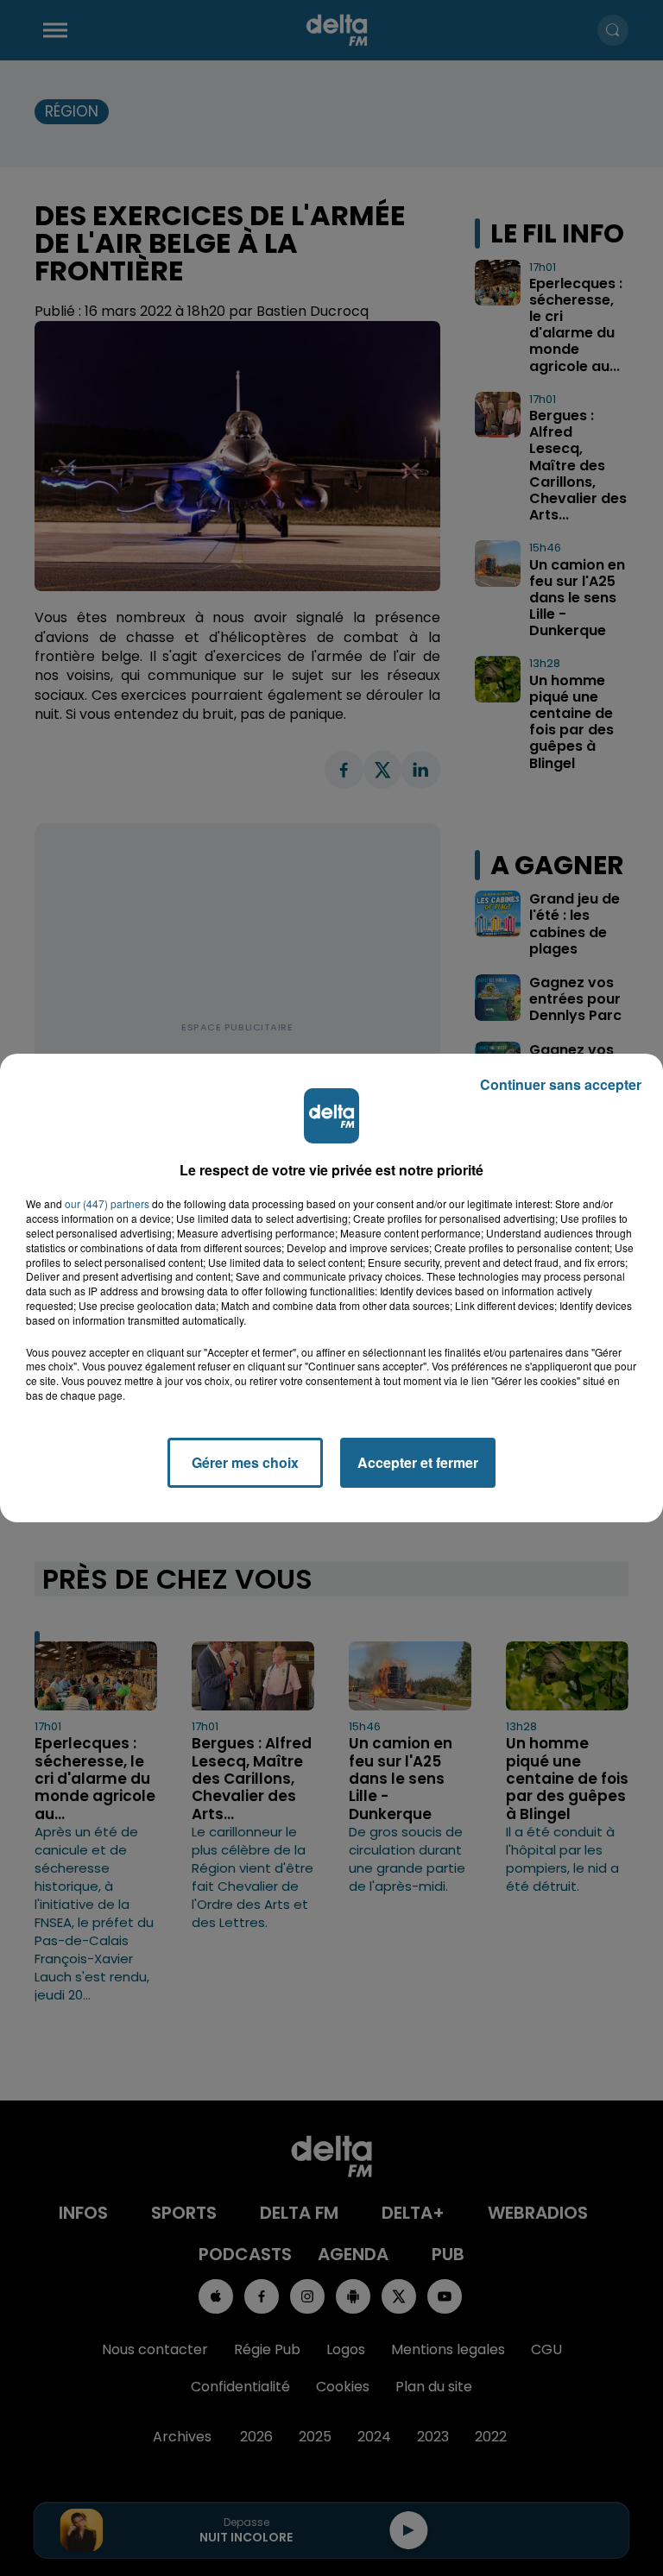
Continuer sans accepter (561, 1084)
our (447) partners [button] (107, 1204)
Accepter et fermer (418, 1462)
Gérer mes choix (245, 1462)
